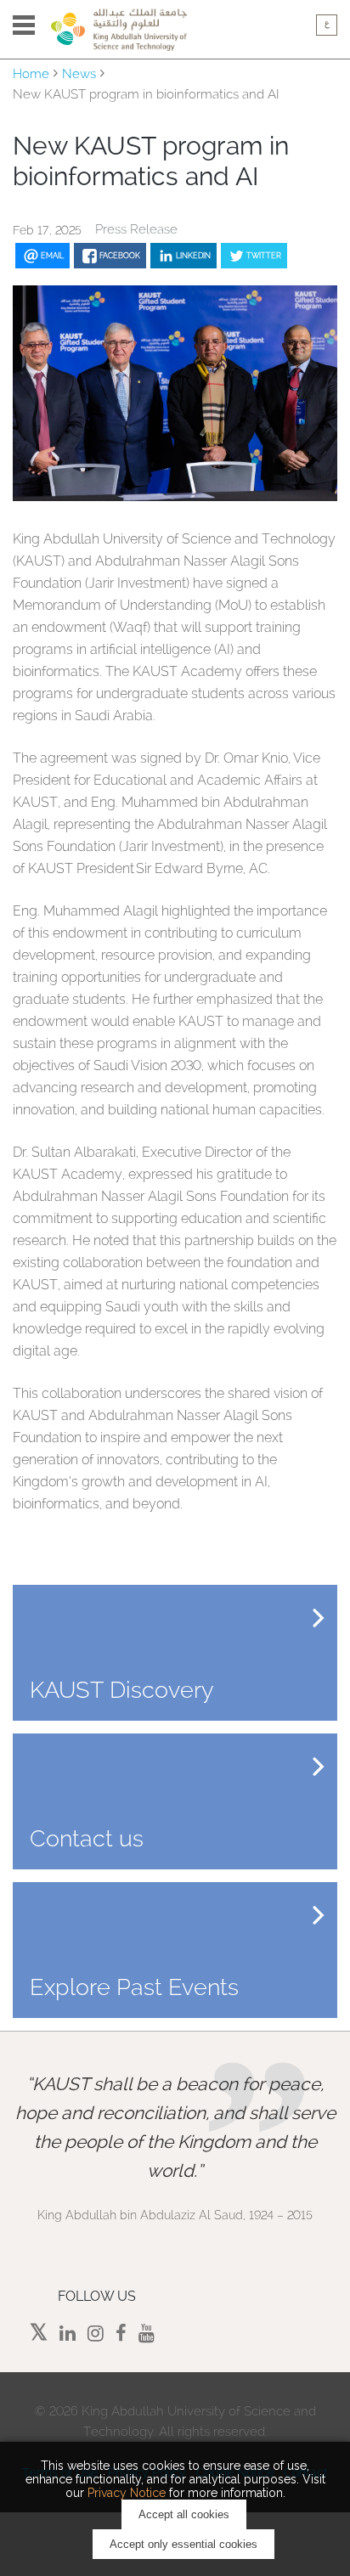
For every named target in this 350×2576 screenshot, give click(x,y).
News (79, 74)
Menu (24, 25)
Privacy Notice (127, 2493)
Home (31, 74)
